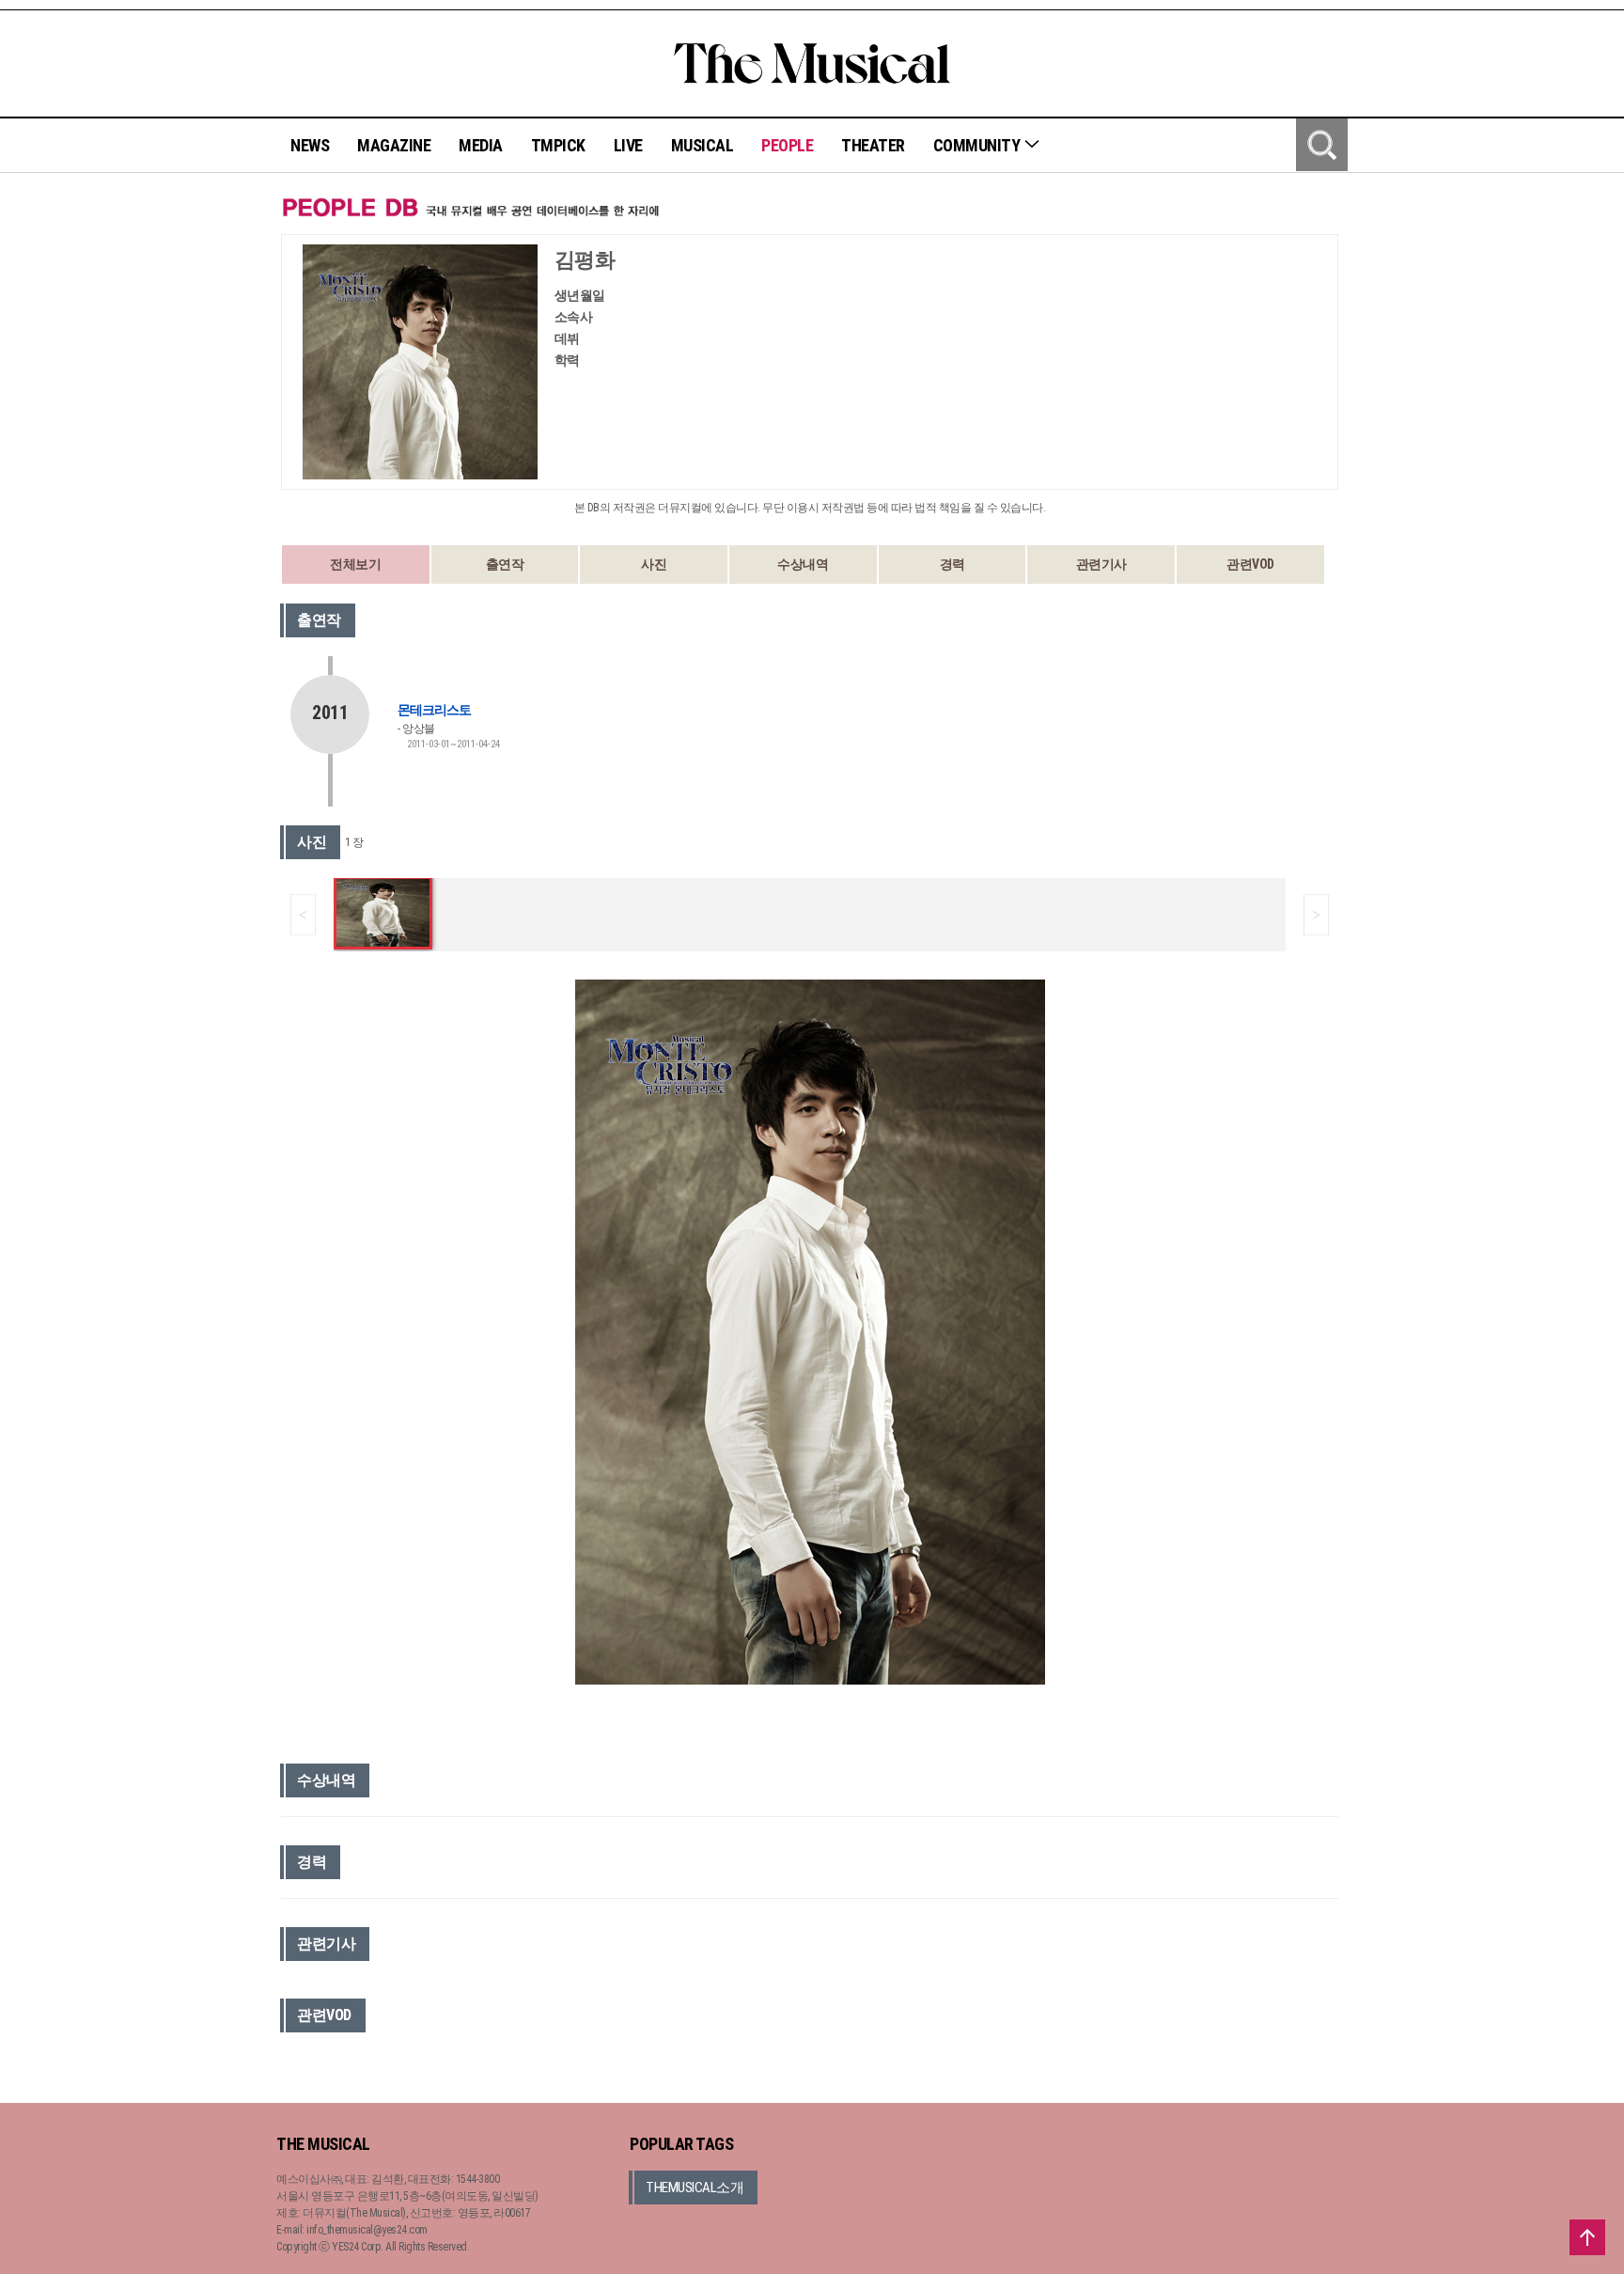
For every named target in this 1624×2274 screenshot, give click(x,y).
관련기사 (1101, 564)
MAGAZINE (394, 145)
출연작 (505, 564)
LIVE (628, 145)
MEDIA (481, 145)
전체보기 (355, 564)
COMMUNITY (978, 145)
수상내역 (803, 564)
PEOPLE (787, 145)
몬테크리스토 (434, 710)
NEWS (310, 145)
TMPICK (558, 145)
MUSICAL (703, 145)
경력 (953, 564)
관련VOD (1250, 564)
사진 (654, 564)
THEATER (873, 145)
